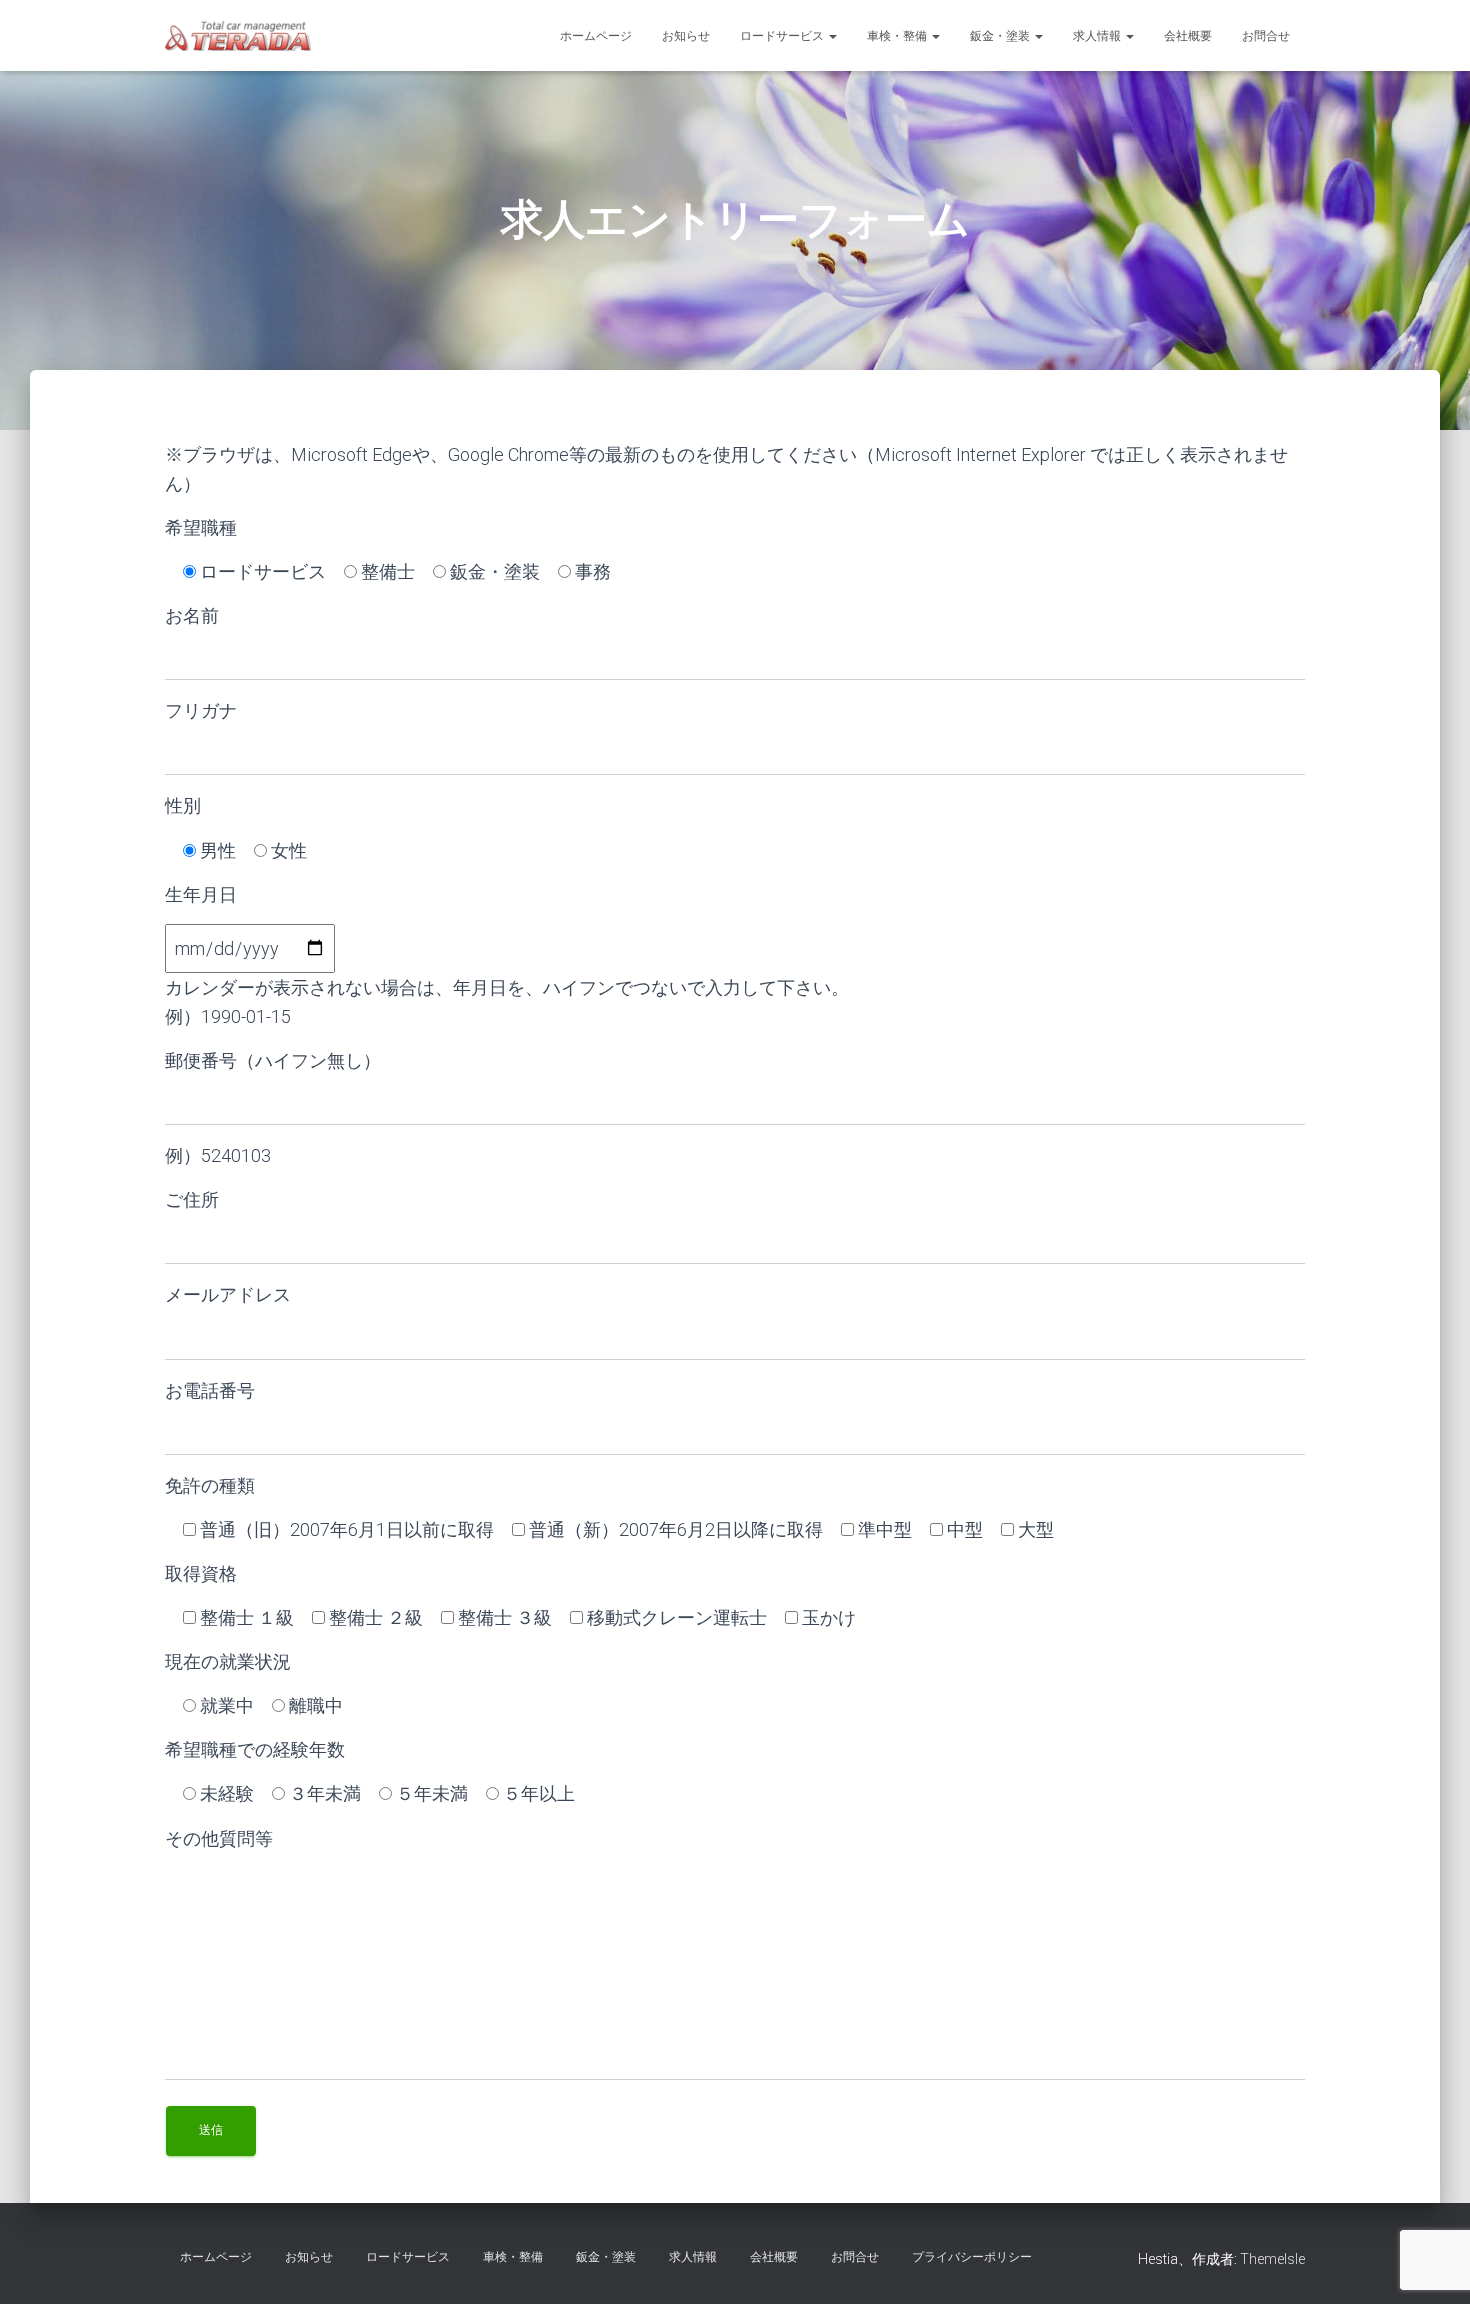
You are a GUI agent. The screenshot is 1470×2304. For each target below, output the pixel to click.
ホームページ (596, 36)
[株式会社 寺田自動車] (238, 36)
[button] (832, 36)
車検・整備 (898, 36)
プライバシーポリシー (972, 2257)
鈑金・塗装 (1001, 36)
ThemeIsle (1272, 2259)
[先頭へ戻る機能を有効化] (1430, 2264)
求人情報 (1098, 36)
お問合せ (1266, 36)
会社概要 (1188, 36)
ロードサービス (783, 36)
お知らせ (686, 36)
